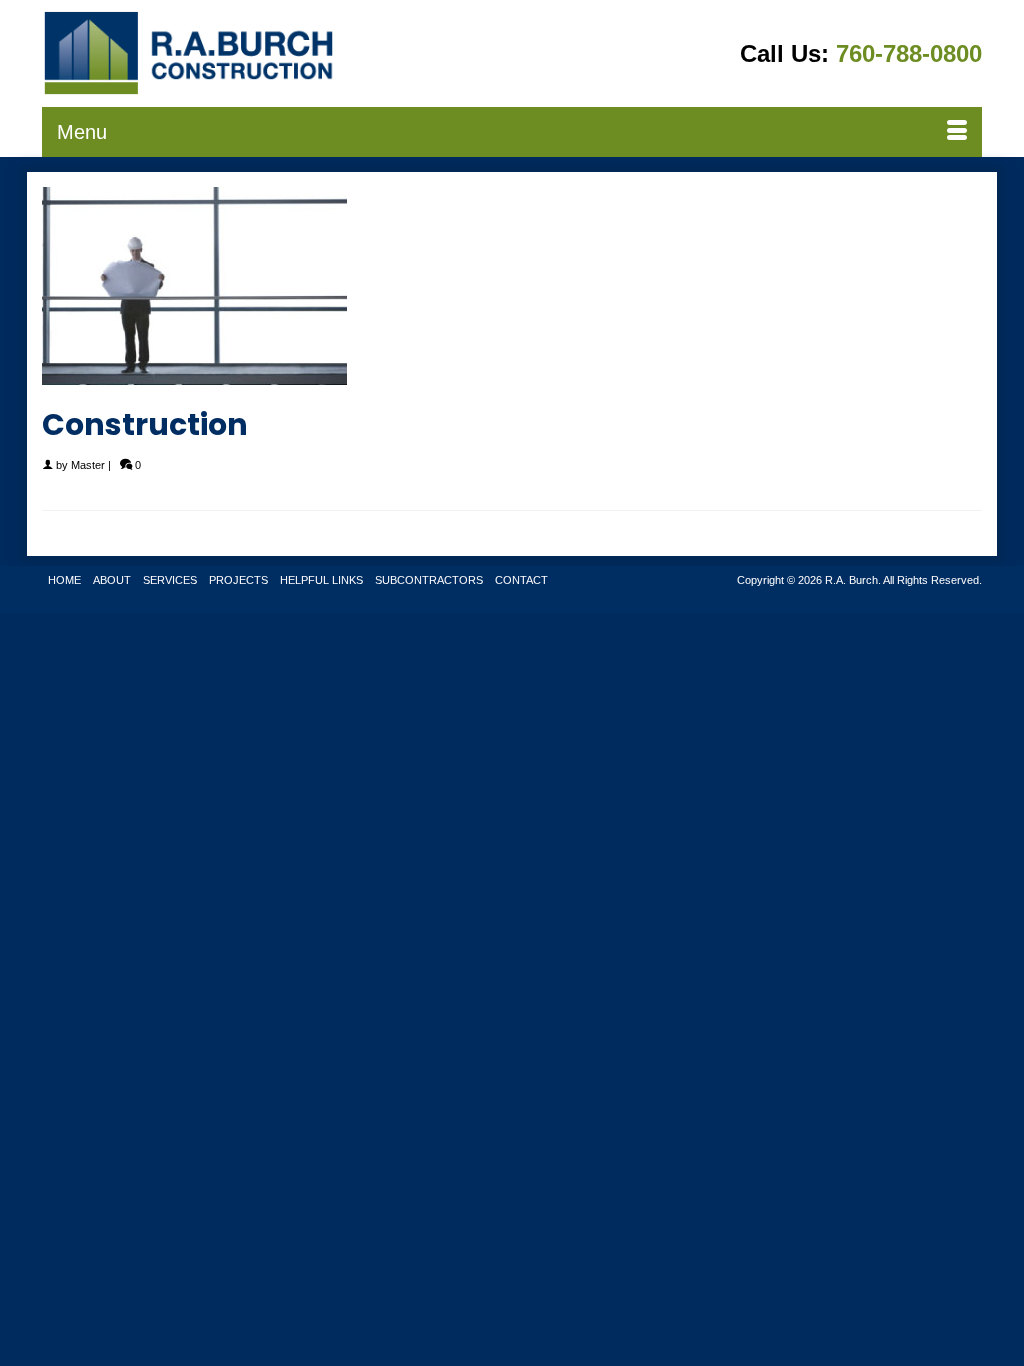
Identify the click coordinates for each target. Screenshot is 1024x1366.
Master (88, 465)
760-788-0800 (909, 53)
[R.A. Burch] (188, 53)
